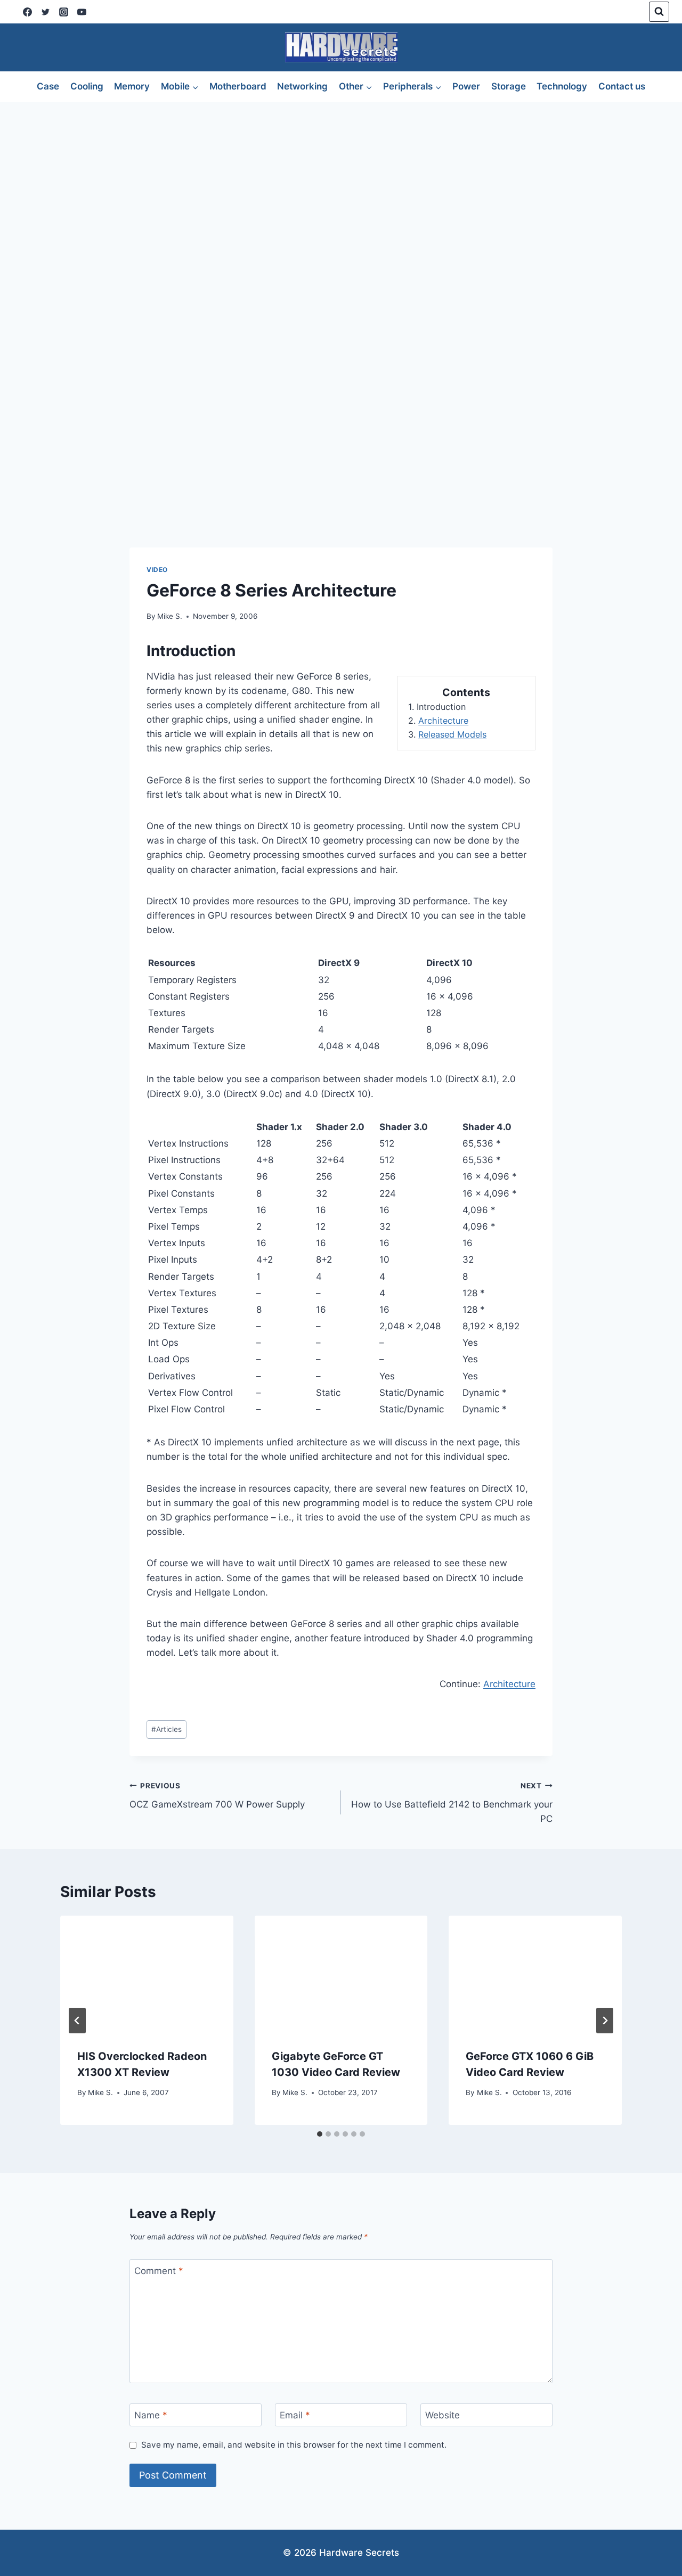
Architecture (443, 721)
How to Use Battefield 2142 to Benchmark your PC (452, 1803)
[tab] (320, 2134)
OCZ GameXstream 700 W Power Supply (217, 1796)
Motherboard (238, 86)
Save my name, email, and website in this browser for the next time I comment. (294, 2445)
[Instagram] (63, 12)
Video (157, 570)
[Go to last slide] (77, 2021)
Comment (159, 2271)
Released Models (452, 734)
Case (48, 86)
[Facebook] (27, 12)
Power (466, 86)
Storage (509, 86)
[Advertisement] (341, 182)
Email (295, 2415)
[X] (45, 12)
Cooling (87, 86)
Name (151, 2415)
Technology (562, 86)
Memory (132, 86)
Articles (167, 1729)
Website (443, 2415)
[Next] (605, 2021)
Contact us (622, 86)
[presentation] (147, 1973)
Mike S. (170, 616)
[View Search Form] (659, 12)
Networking (302, 86)
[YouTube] (82, 12)
